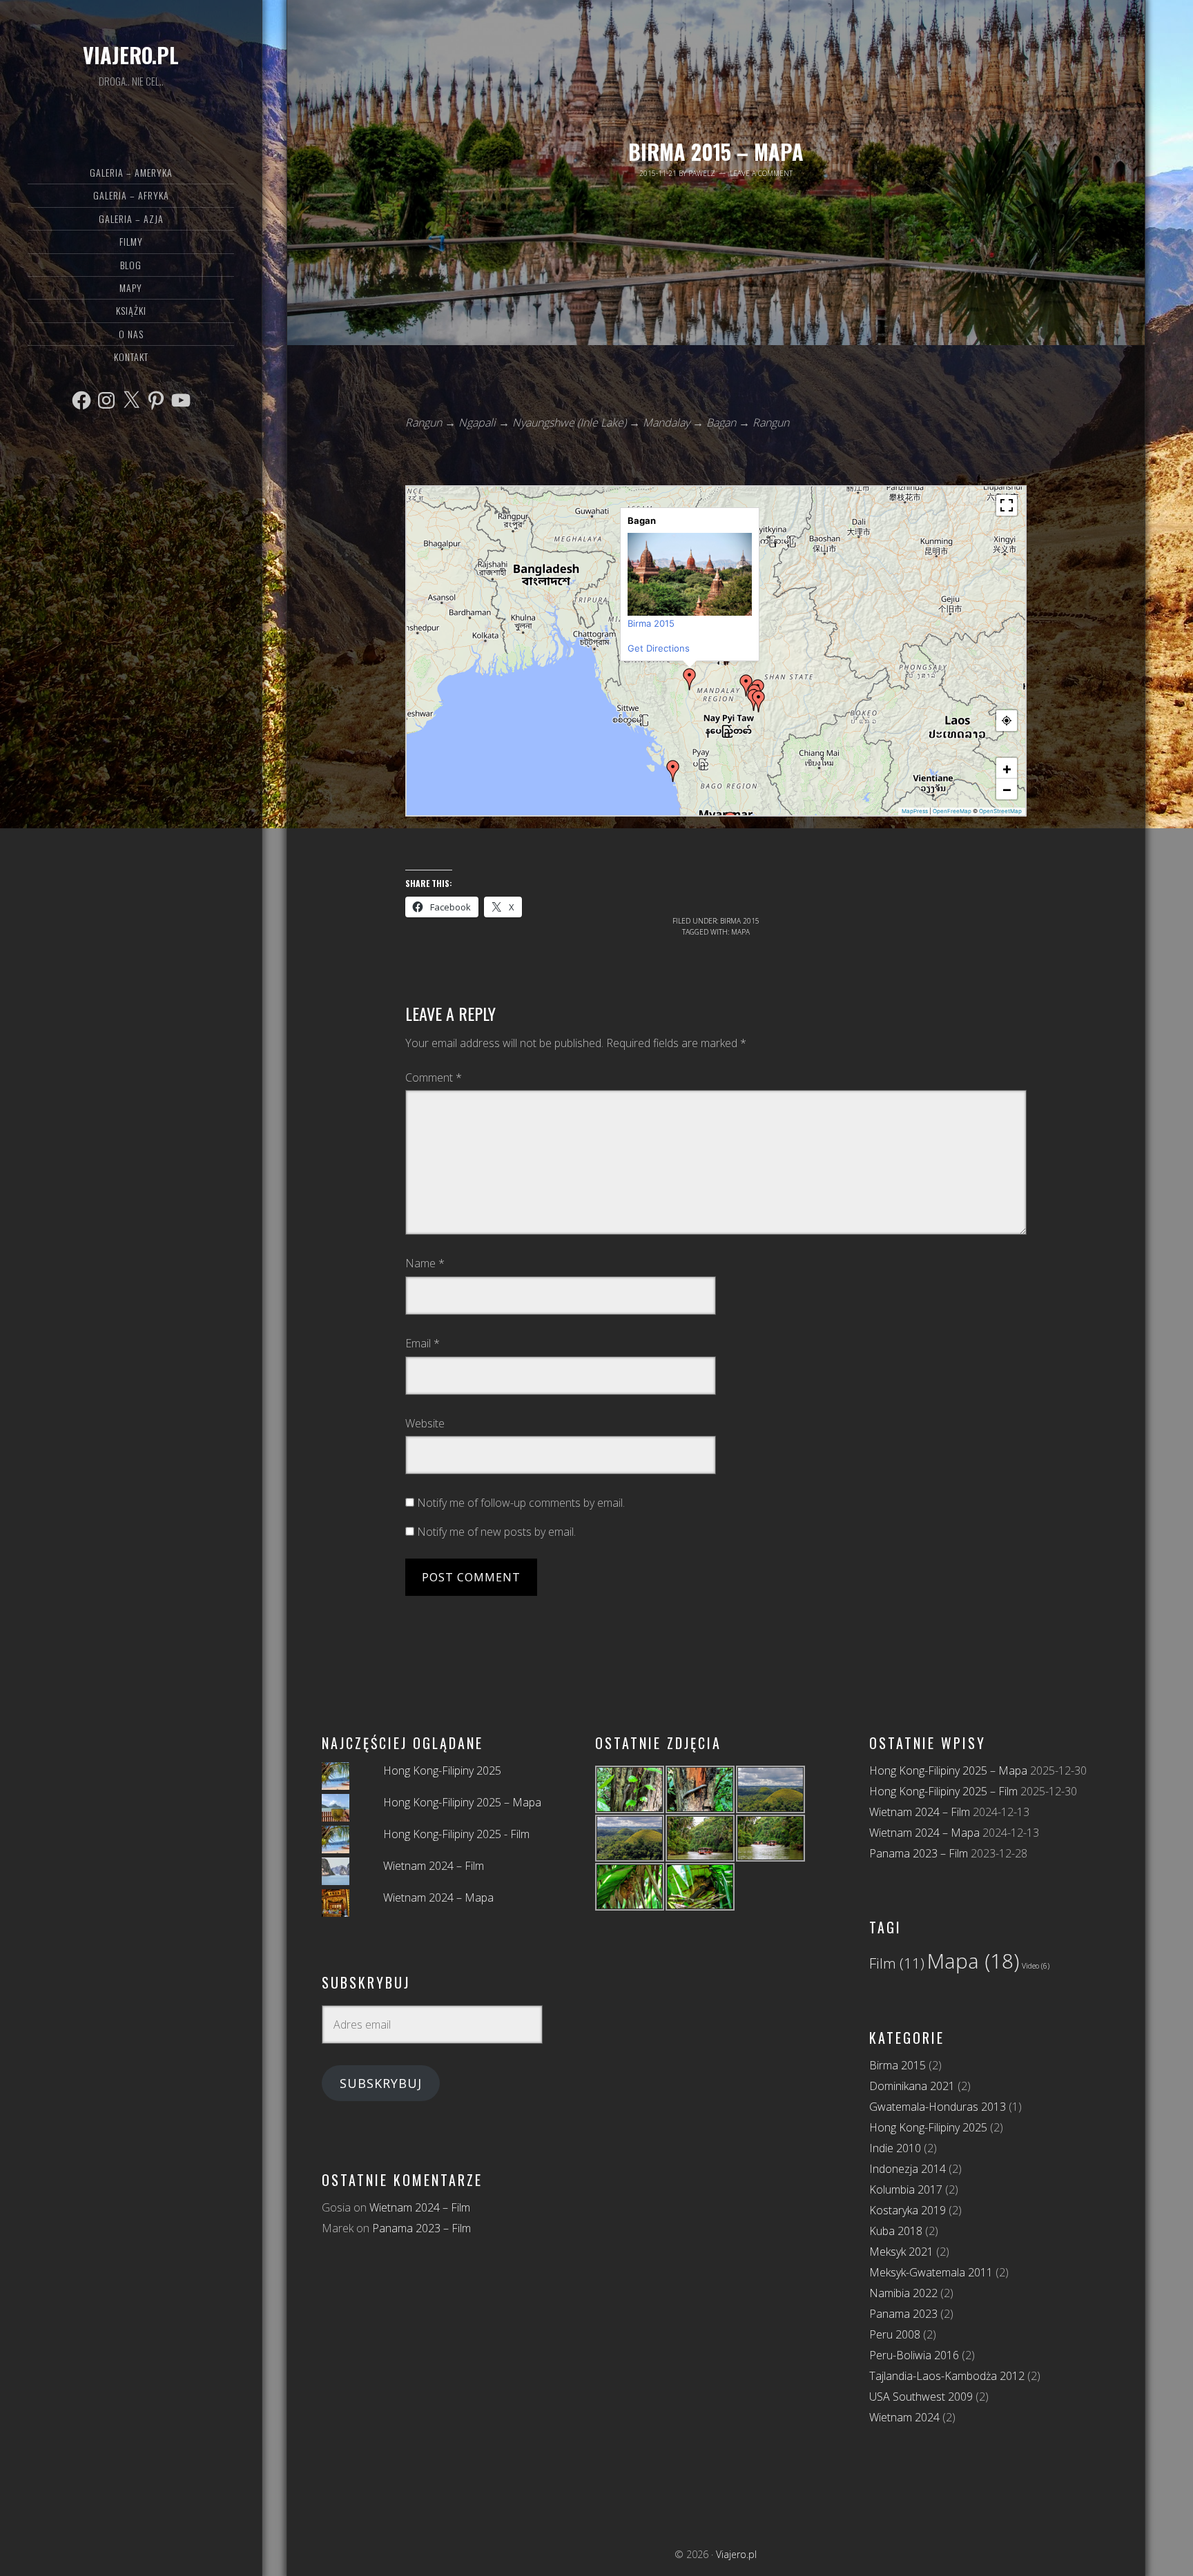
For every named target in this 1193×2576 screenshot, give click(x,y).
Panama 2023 (903, 2314)
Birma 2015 (740, 921)
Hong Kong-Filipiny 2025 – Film (943, 1791)
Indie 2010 (895, 2148)
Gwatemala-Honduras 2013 (938, 2107)
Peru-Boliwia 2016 (914, 2355)
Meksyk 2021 (901, 2252)
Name (425, 1263)
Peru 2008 (895, 2334)
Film (897, 1963)
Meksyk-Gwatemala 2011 (931, 2272)
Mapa (740, 932)
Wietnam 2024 (904, 2417)
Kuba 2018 (896, 2231)
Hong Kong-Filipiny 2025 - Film (456, 1834)
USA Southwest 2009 (921, 2397)
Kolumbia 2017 (906, 2189)
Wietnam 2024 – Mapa (438, 1897)
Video (1036, 1966)
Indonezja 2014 (908, 2169)
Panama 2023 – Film (421, 2228)
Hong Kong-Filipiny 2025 (442, 1770)
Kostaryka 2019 (908, 2210)
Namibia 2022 (903, 2293)
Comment (434, 1077)
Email (423, 1343)
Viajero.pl (131, 55)
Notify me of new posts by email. (496, 1532)
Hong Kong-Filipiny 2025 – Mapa (462, 1802)
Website (425, 1423)
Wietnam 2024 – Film (434, 1866)
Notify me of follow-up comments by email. (521, 1503)
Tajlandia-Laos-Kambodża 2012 (947, 2376)
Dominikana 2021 (912, 2086)
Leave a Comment (761, 173)
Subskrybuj (381, 2083)
